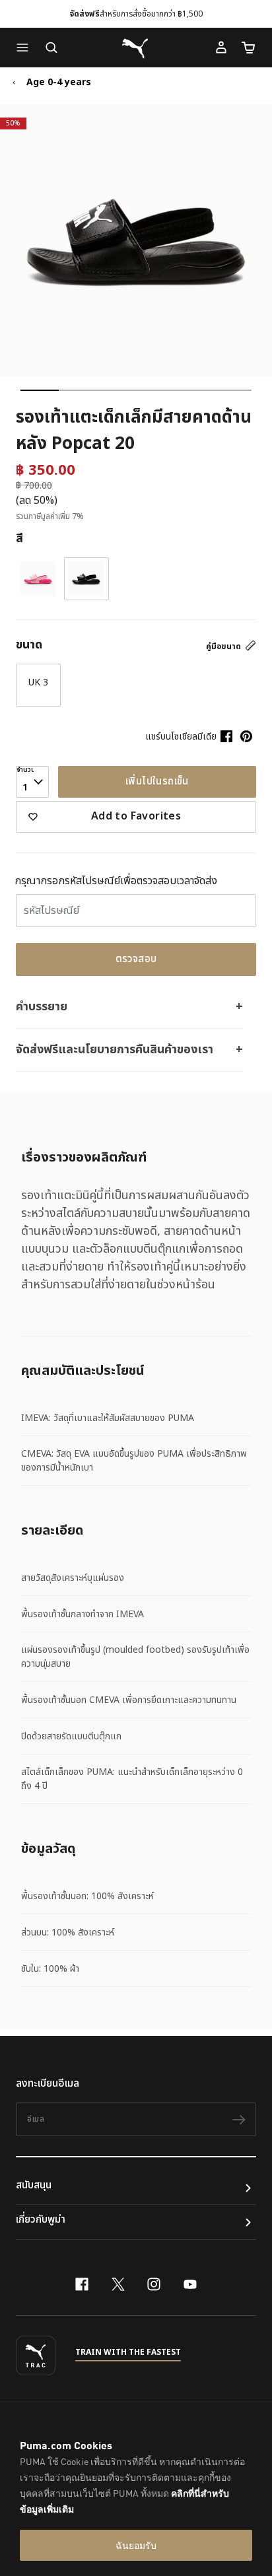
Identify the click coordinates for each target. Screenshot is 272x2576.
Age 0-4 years (59, 83)
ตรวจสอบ (136, 959)
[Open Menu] (26, 48)
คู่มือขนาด (224, 646)
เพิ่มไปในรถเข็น (157, 782)
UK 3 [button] (38, 682)
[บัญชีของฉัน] (221, 48)
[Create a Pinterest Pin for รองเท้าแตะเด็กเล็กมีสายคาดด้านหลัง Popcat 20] (246, 736)
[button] (26, 48)
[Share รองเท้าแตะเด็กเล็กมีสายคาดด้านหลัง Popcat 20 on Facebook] (226, 736)
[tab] (40, 390)
